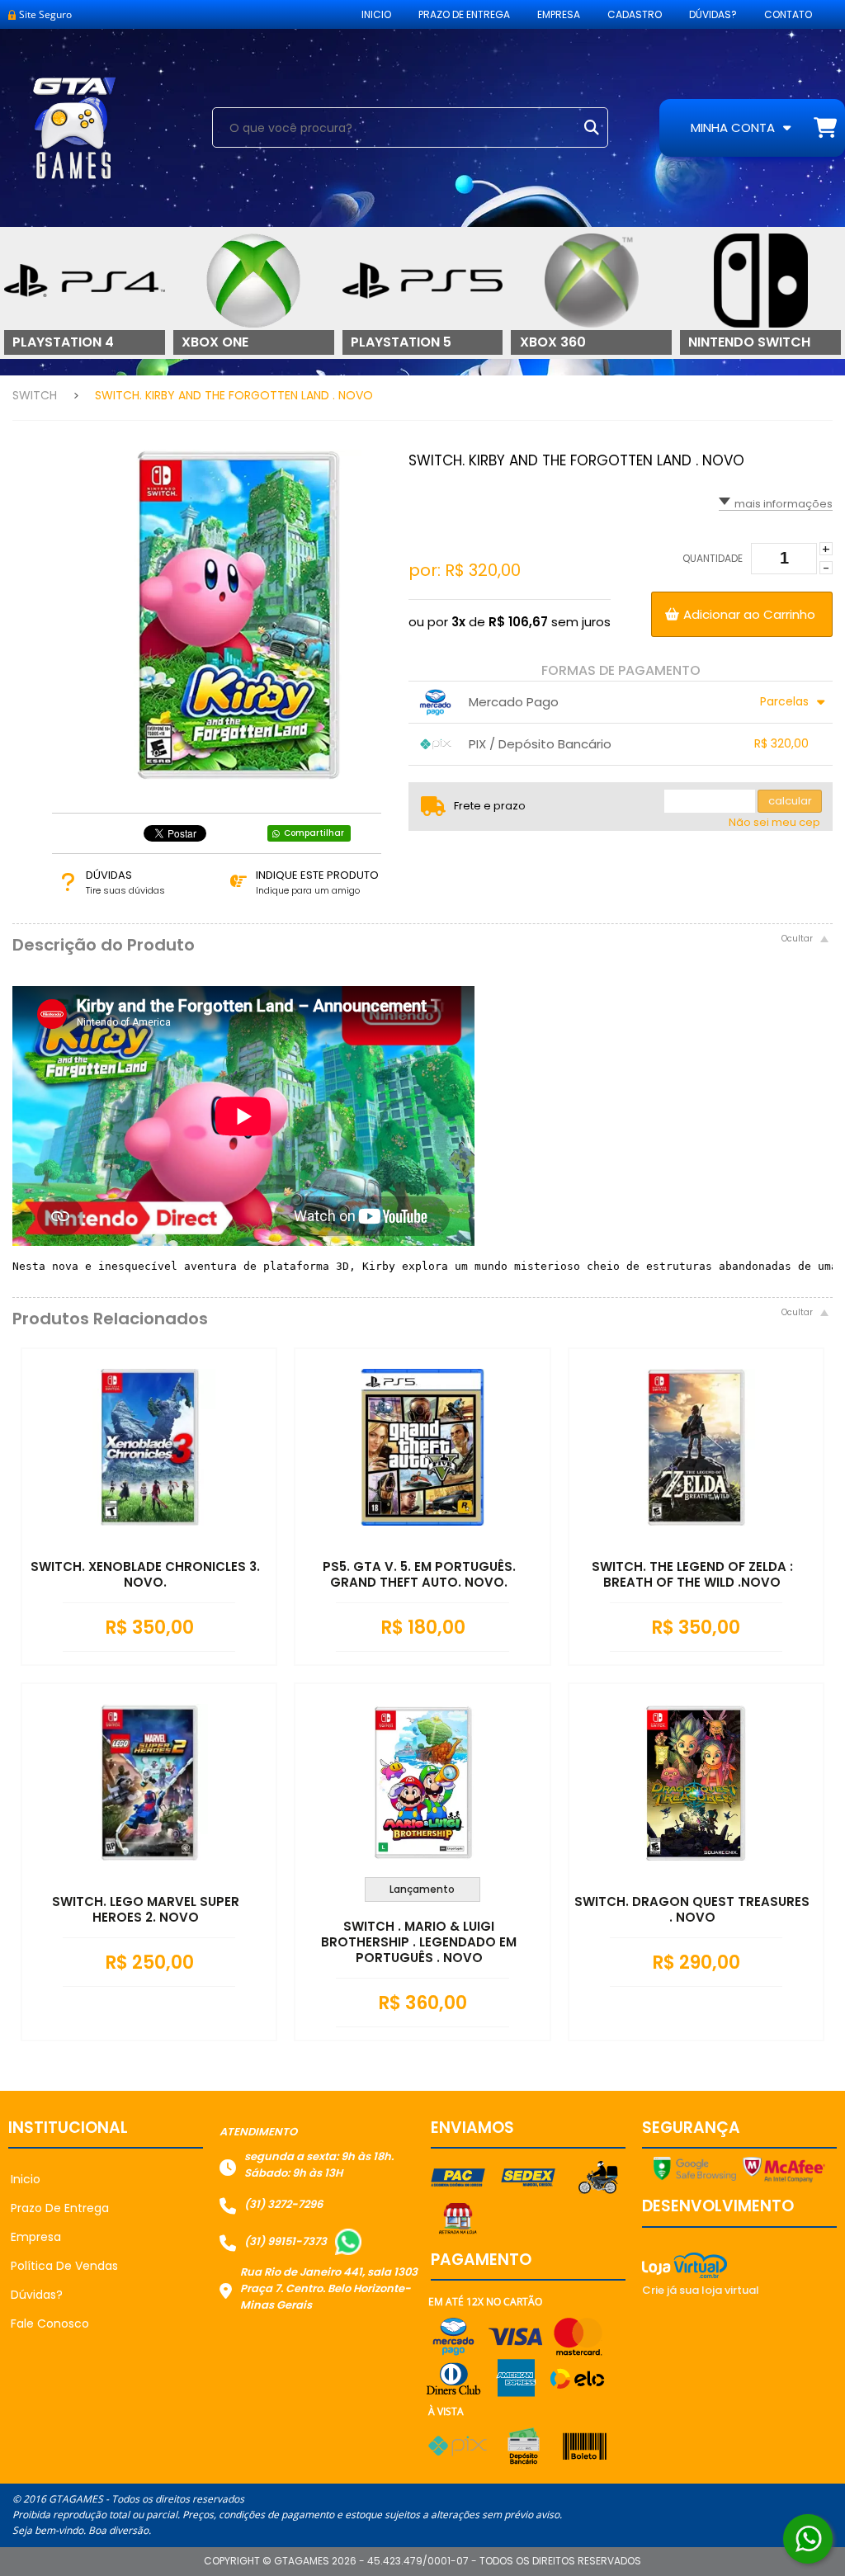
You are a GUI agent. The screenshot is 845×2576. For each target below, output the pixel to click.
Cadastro (635, 14)
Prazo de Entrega (464, 14)
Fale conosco (50, 2324)
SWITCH (35, 395)
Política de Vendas (64, 2266)
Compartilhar (314, 833)
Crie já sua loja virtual (701, 2290)
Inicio (376, 14)
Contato (788, 14)
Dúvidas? (713, 14)
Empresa (559, 14)
